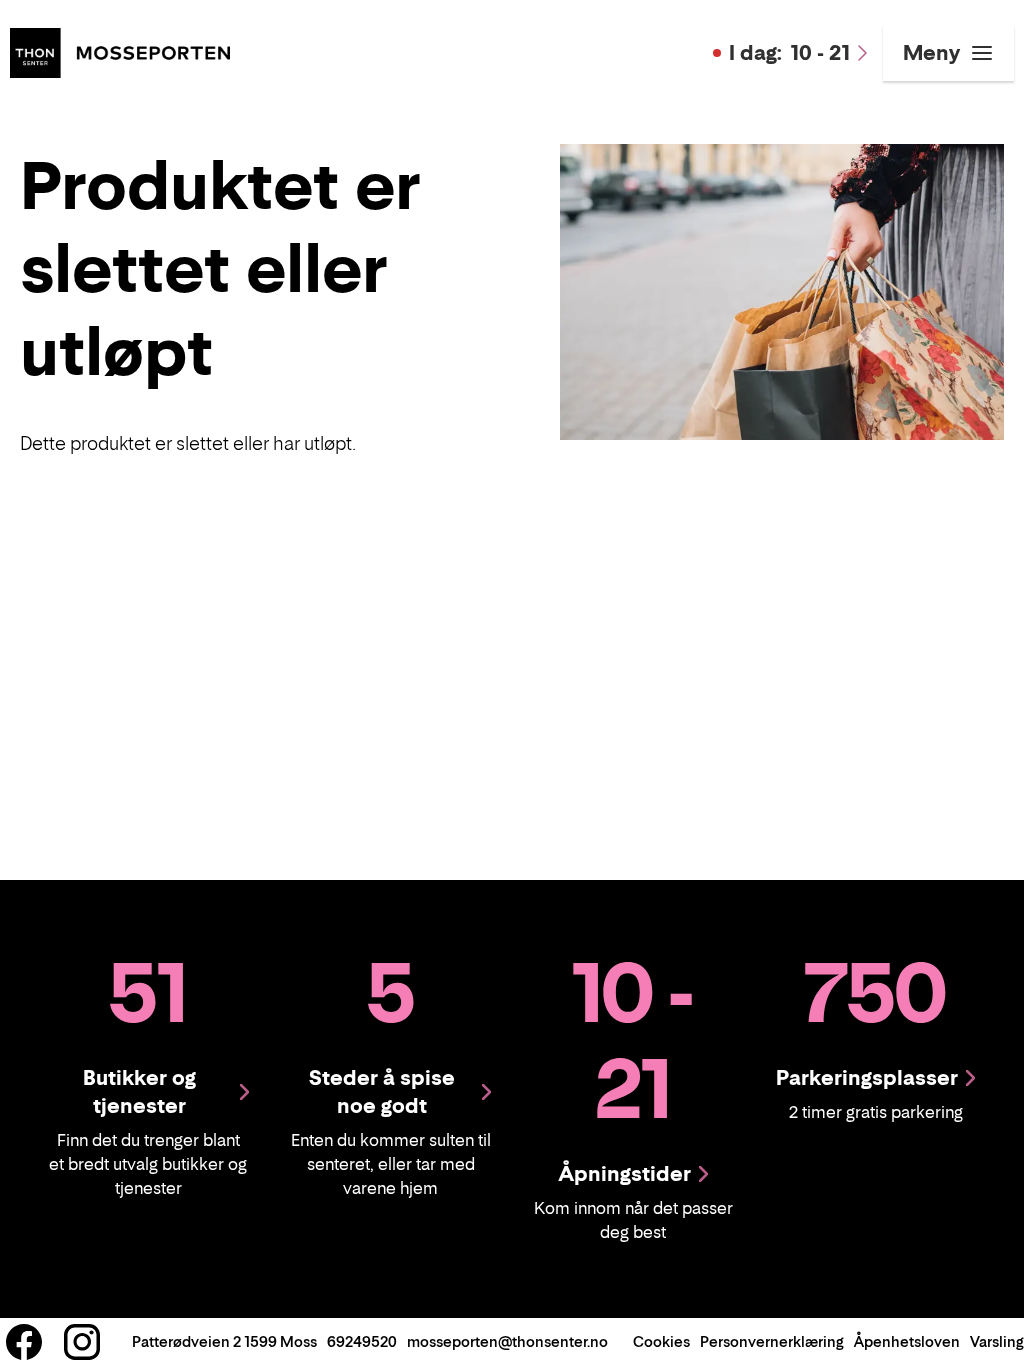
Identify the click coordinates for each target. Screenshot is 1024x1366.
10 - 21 (789, 53)
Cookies (661, 1341)
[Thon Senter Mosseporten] (120, 51)
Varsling (997, 1341)
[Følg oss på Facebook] (24, 1342)
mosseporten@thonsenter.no (507, 1341)
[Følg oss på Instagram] (82, 1342)
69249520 (362, 1341)
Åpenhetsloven (907, 1341)
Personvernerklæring (772, 1341)
